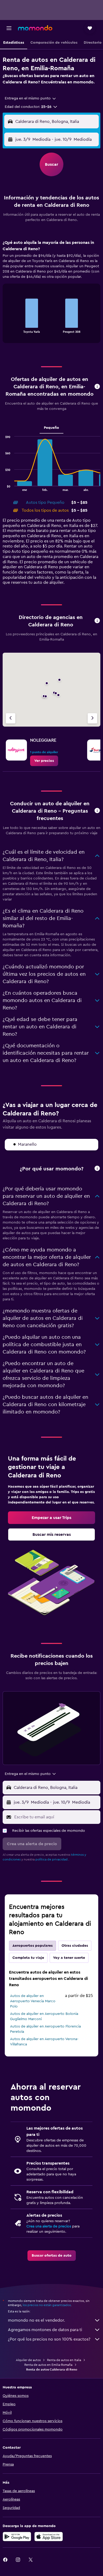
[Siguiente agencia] (92, 718)
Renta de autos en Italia (64, 2360)
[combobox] (31, 98)
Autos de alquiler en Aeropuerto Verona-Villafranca (44, 2042)
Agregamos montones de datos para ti (45, 2330)
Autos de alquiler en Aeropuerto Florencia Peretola (45, 2029)
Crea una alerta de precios (49, 2226)
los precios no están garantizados (47, 2305)
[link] (44, 761)
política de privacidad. (52, 1859)
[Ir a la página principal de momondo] (35, 28)
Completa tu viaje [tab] (28, 1958)
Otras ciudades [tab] (75, 1946)
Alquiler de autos (28, 2360)
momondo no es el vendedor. (36, 2320)
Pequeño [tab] (51, 428)
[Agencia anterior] (11, 718)
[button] (9, 28)
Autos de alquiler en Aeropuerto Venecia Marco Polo (33, 2001)
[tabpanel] (51, 293)
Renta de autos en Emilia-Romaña (48, 2365)
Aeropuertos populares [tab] (32, 1946)
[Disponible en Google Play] (17, 2537)
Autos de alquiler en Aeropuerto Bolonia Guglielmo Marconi (44, 2016)
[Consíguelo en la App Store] (49, 2537)
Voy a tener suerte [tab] (69, 1958)
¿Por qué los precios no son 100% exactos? (49, 2339)
